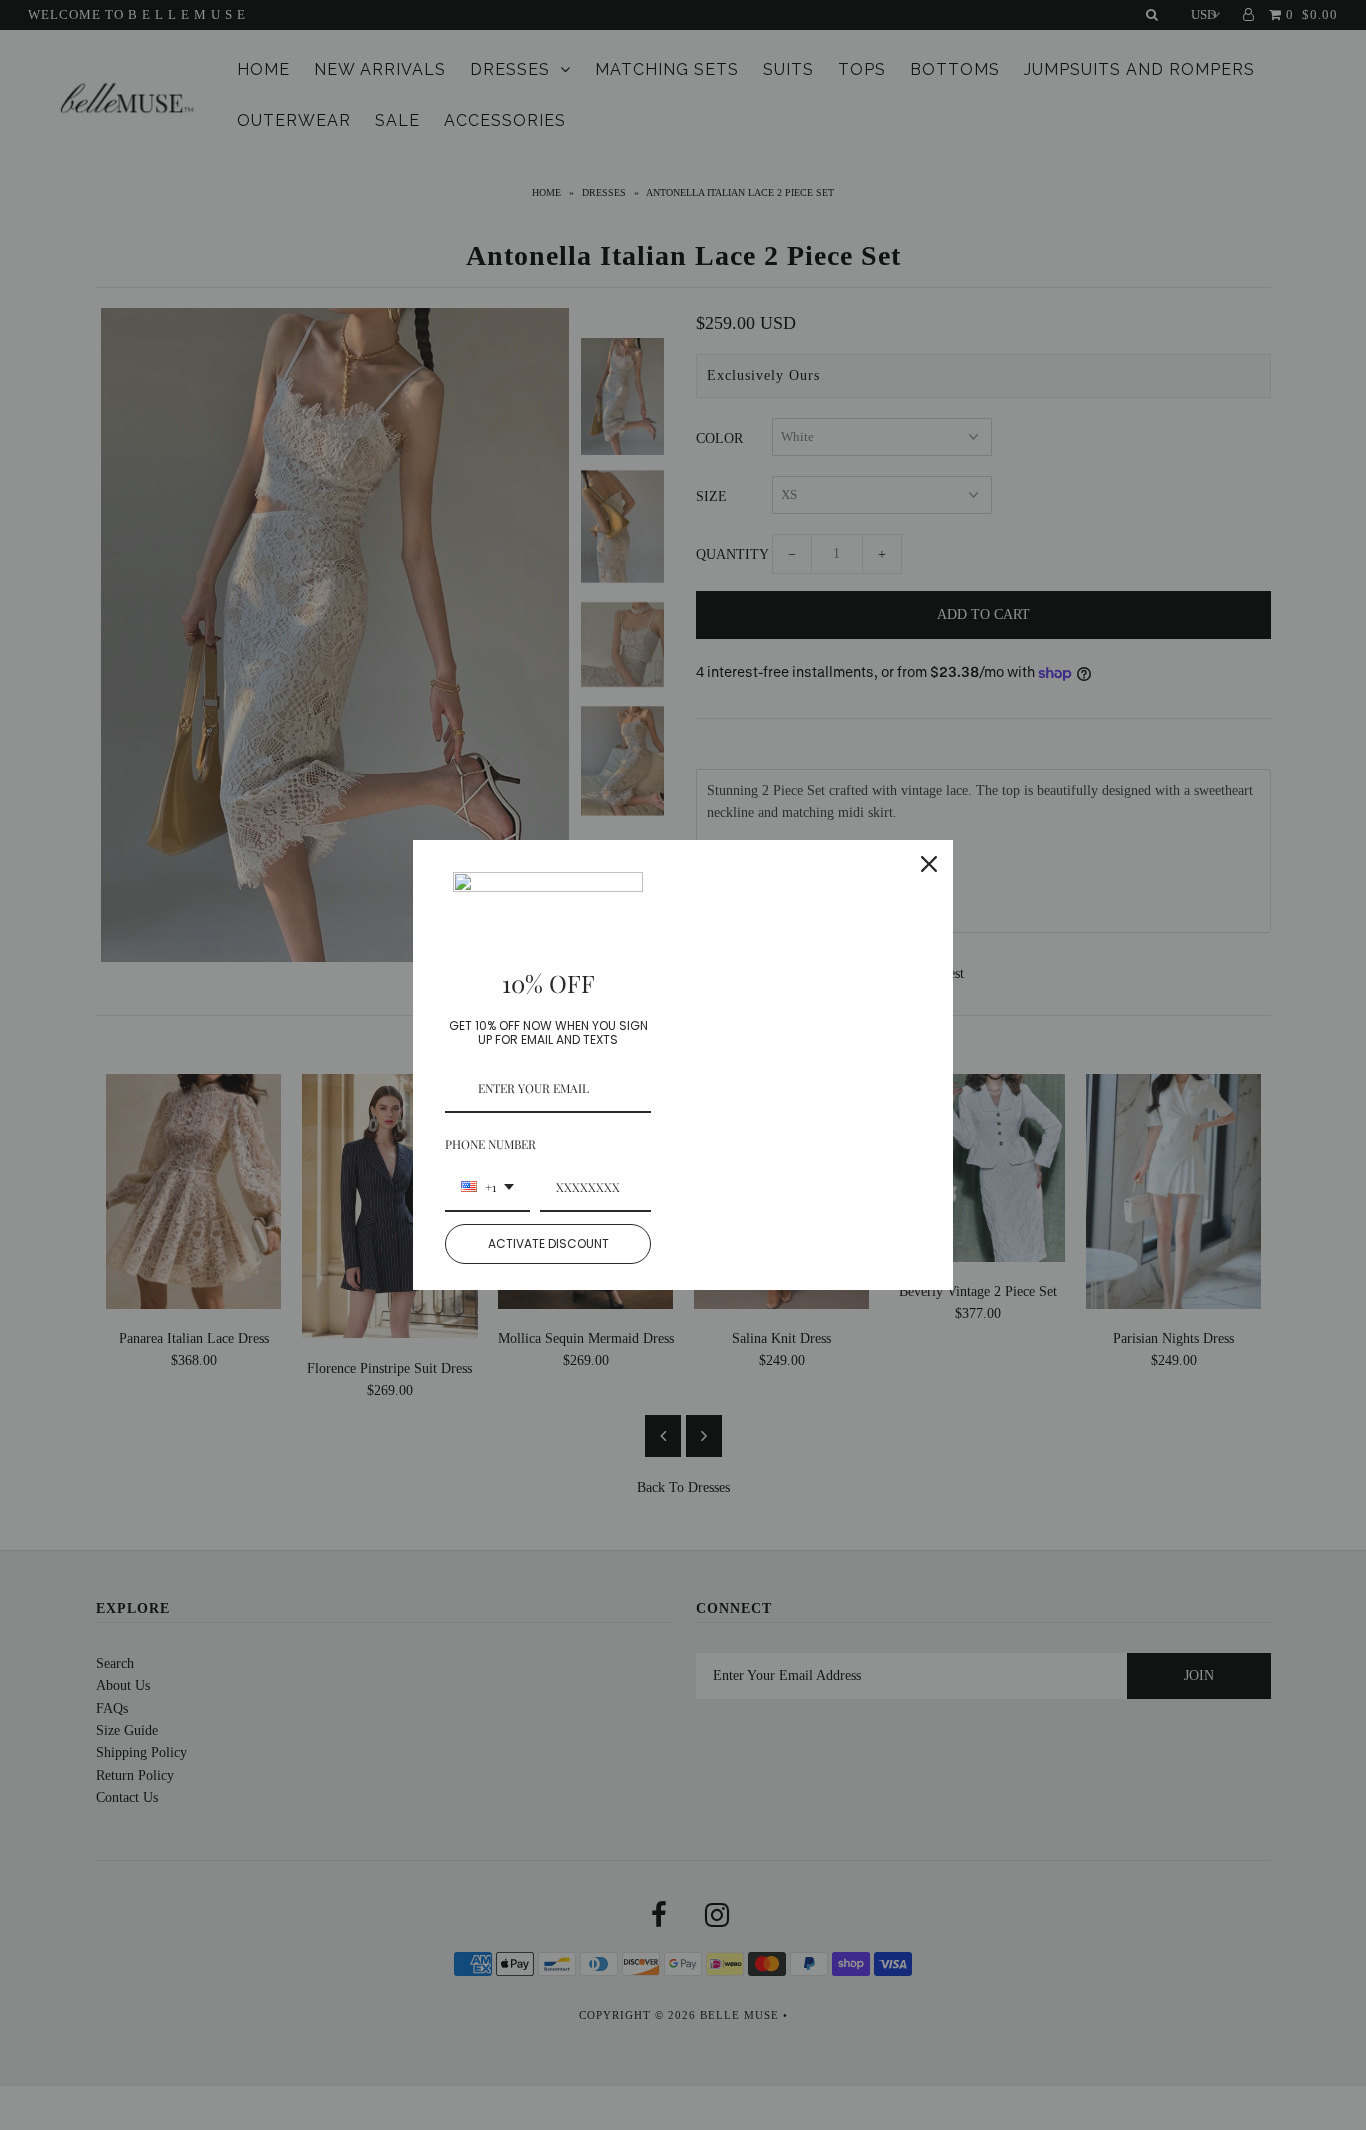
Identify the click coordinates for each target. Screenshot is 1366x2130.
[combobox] (487, 1188)
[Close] (929, 864)
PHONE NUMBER (490, 1144)
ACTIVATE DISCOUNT (548, 1243)
